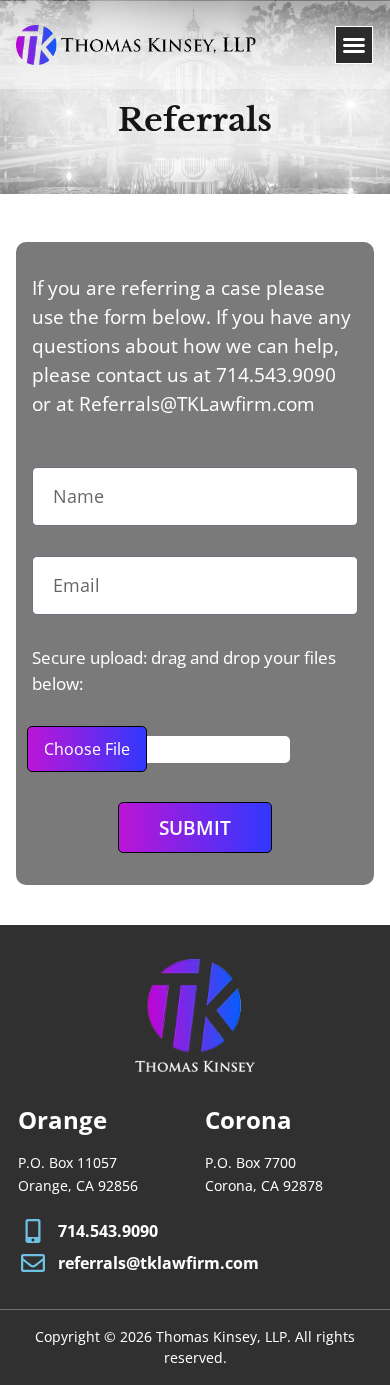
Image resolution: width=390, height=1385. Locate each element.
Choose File (87, 749)
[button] (354, 45)
